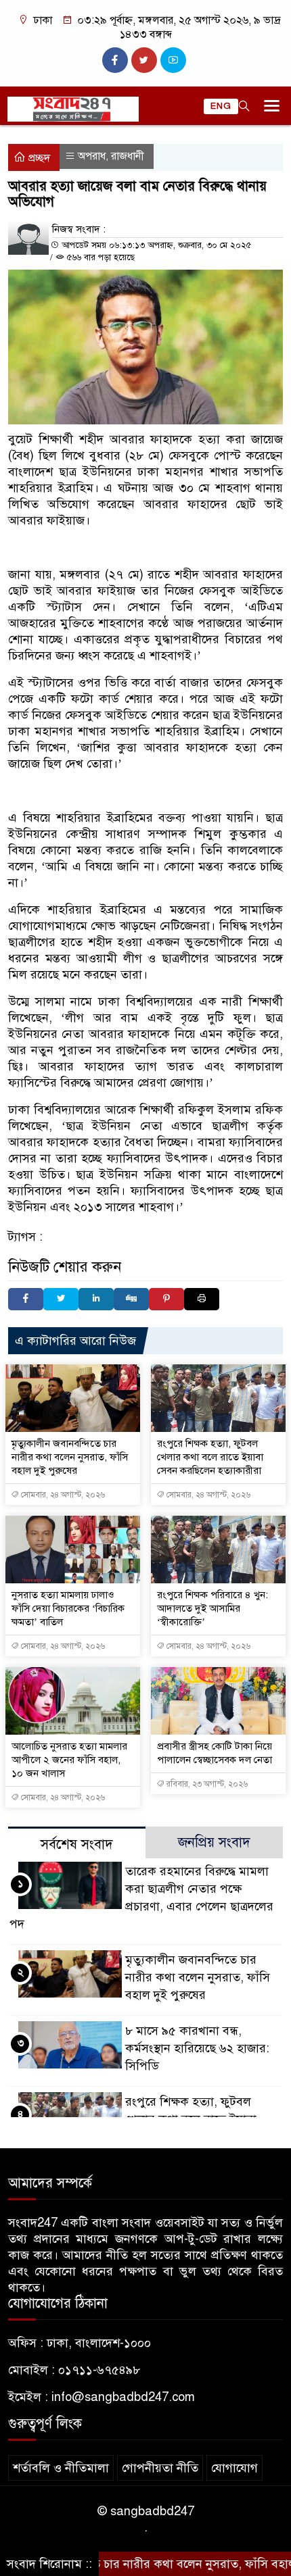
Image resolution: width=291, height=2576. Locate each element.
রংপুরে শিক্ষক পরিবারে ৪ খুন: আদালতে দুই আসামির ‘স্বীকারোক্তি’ (212, 1608)
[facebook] (115, 60)
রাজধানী (128, 156)
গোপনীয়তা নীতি (160, 2468)
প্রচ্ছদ (38, 158)
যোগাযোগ (234, 2468)
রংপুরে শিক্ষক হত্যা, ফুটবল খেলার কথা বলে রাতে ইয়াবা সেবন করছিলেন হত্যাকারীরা (210, 1457)
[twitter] (144, 60)
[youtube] (173, 60)
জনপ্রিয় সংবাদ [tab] (214, 1842)
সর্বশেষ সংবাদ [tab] (77, 1844)
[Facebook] (26, 1299)
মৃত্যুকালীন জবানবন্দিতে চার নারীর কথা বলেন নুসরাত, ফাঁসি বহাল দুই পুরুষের (70, 1457)
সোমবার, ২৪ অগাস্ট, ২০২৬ (62, 1495)
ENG (221, 106)
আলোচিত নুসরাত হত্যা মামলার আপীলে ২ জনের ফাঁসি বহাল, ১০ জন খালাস (69, 1760)
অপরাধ (92, 156)
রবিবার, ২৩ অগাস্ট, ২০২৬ (206, 1784)
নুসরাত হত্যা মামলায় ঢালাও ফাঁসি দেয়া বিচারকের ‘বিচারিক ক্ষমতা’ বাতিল (68, 1608)
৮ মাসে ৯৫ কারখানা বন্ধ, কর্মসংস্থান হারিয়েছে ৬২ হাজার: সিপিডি (197, 2048)
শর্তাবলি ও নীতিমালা (61, 2468)
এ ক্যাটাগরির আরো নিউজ (75, 1341)
